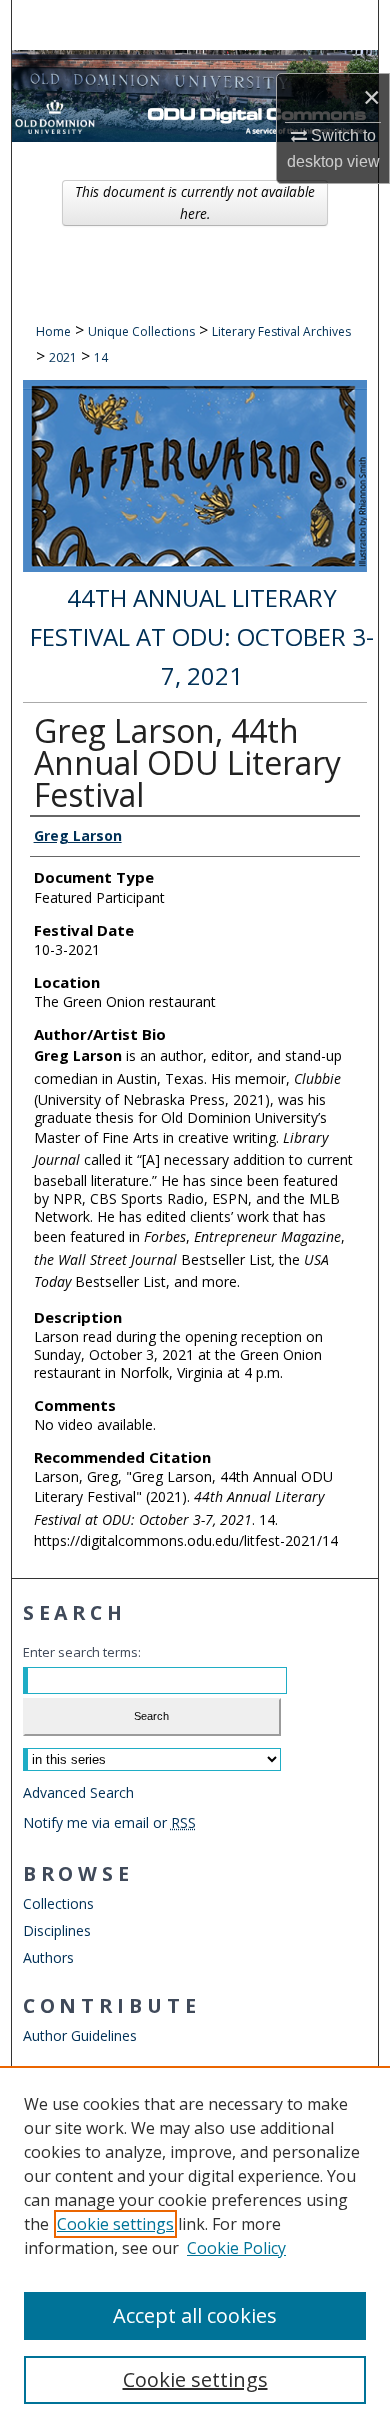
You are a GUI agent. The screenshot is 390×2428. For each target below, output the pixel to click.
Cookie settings (115, 2224)
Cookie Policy (236, 2248)
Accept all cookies (195, 2315)
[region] (195, 2247)
